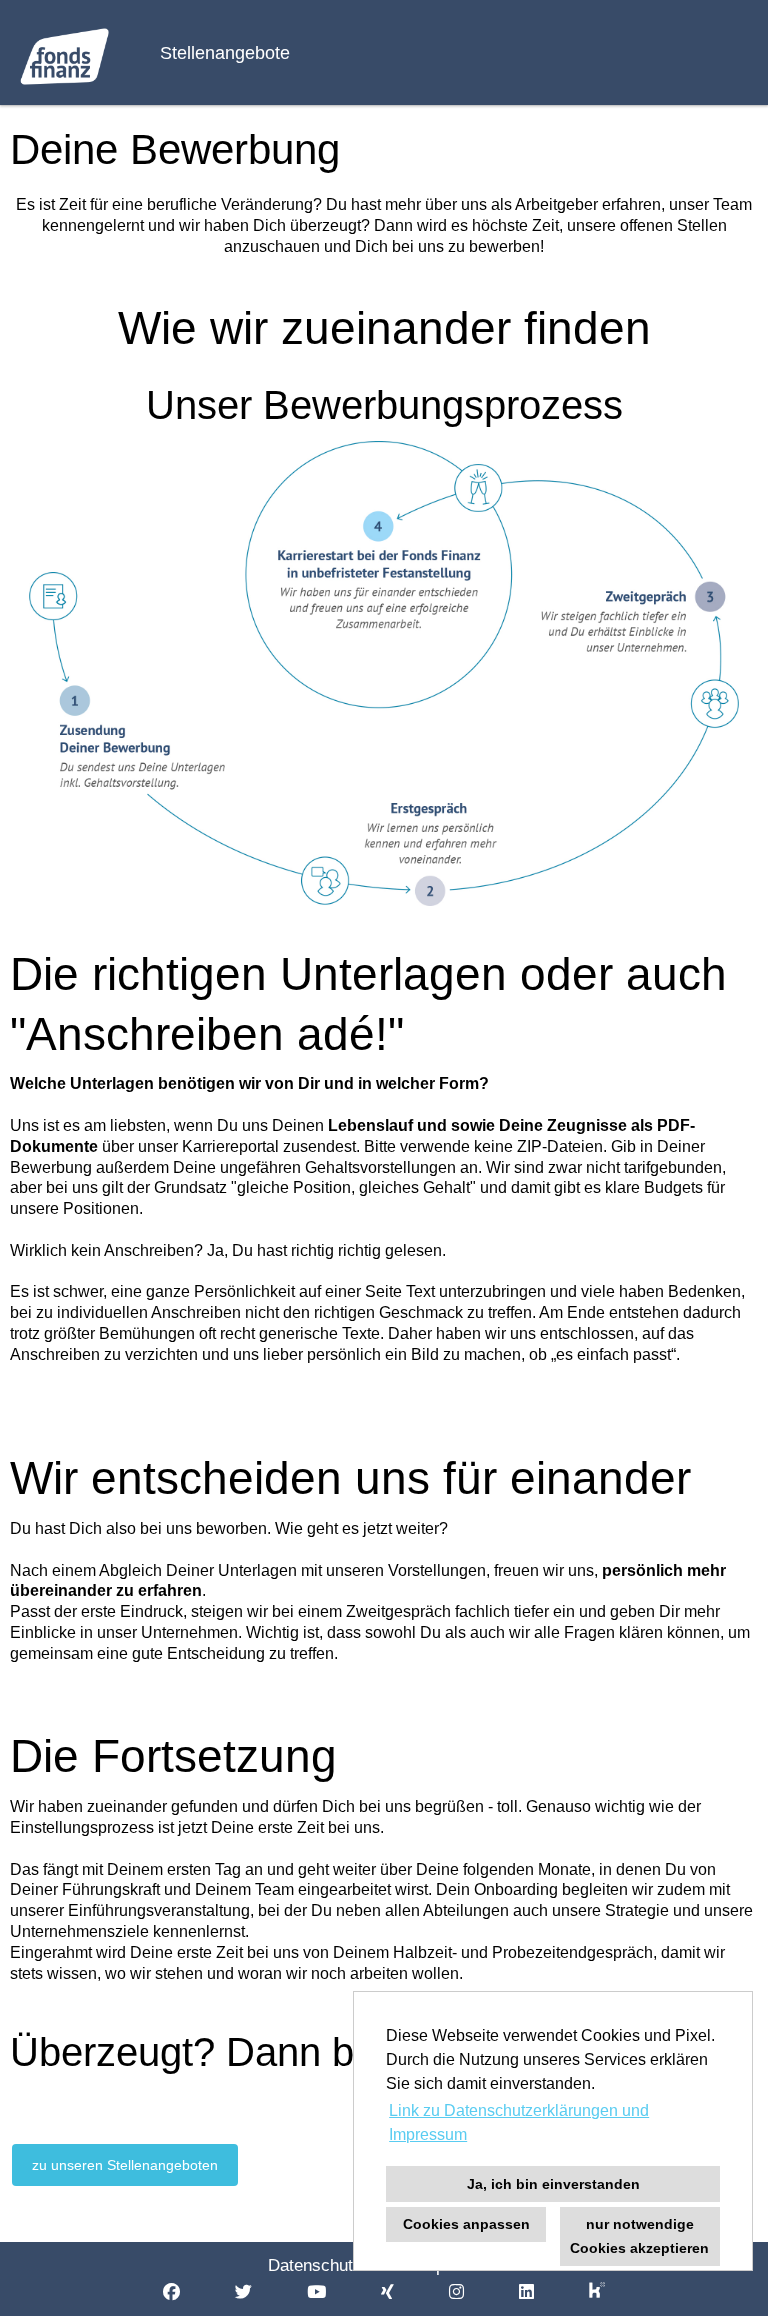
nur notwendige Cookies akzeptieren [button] (639, 2236)
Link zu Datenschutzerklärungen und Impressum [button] (519, 2122)
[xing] (387, 2292)
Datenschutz (315, 2265)
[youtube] (316, 2292)
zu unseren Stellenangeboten (125, 2165)
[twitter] (243, 2292)
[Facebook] (171, 2292)
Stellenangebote (225, 53)
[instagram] (456, 2292)
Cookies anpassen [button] (466, 2224)
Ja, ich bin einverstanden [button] (553, 2184)
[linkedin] (526, 2292)
